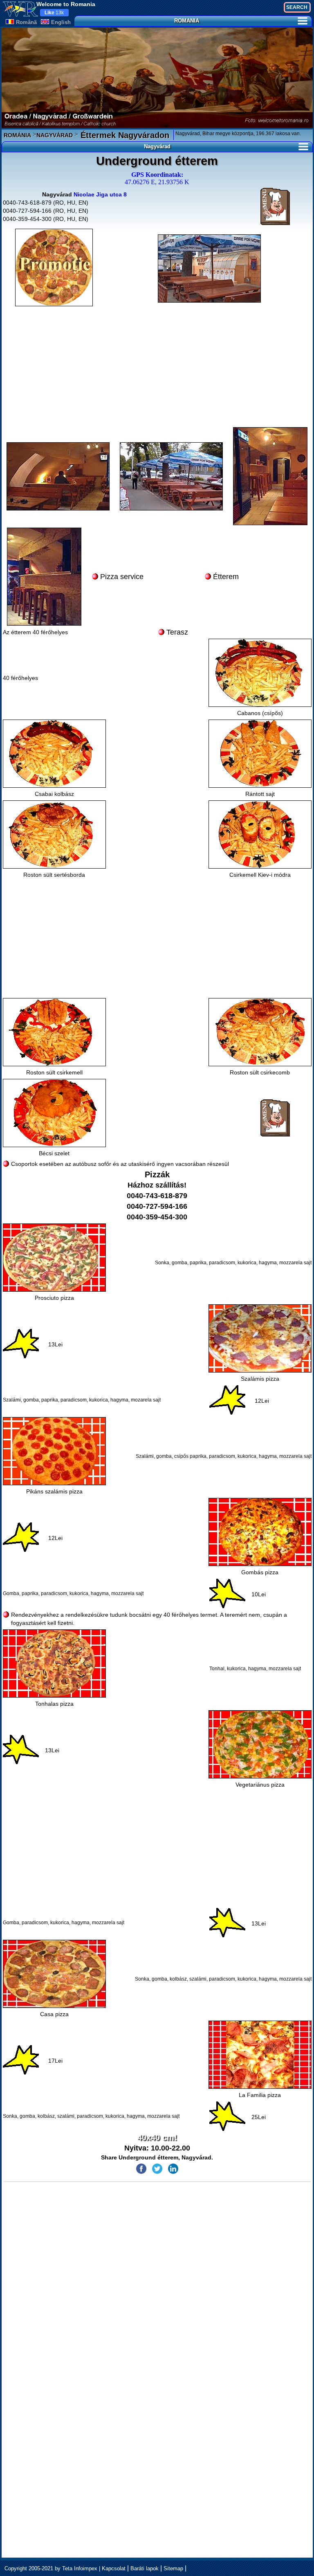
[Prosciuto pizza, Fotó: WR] (54, 1258)
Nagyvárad (157, 146)
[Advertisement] (157, 368)
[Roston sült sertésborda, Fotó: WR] (54, 835)
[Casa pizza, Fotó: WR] (54, 1974)
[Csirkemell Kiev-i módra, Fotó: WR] (260, 835)
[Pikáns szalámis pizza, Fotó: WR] (54, 1451)
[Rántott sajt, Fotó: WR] (260, 754)
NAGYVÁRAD (55, 135)
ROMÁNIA (17, 135)
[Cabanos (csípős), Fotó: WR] (260, 673)
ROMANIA (187, 21)
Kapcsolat (114, 2568)
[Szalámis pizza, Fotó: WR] (260, 1338)
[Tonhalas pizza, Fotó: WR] (54, 1663)
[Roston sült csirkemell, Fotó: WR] (54, 1032)
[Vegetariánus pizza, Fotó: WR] (260, 1744)
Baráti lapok (145, 2568)
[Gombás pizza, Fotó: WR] (260, 1532)
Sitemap (173, 2568)
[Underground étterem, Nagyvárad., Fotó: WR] (209, 269)
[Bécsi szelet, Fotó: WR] (54, 1113)
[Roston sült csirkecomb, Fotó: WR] (260, 1032)
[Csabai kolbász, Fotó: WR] (54, 754)
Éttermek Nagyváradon (124, 135)
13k (54, 13)
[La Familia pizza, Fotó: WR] (260, 2055)
